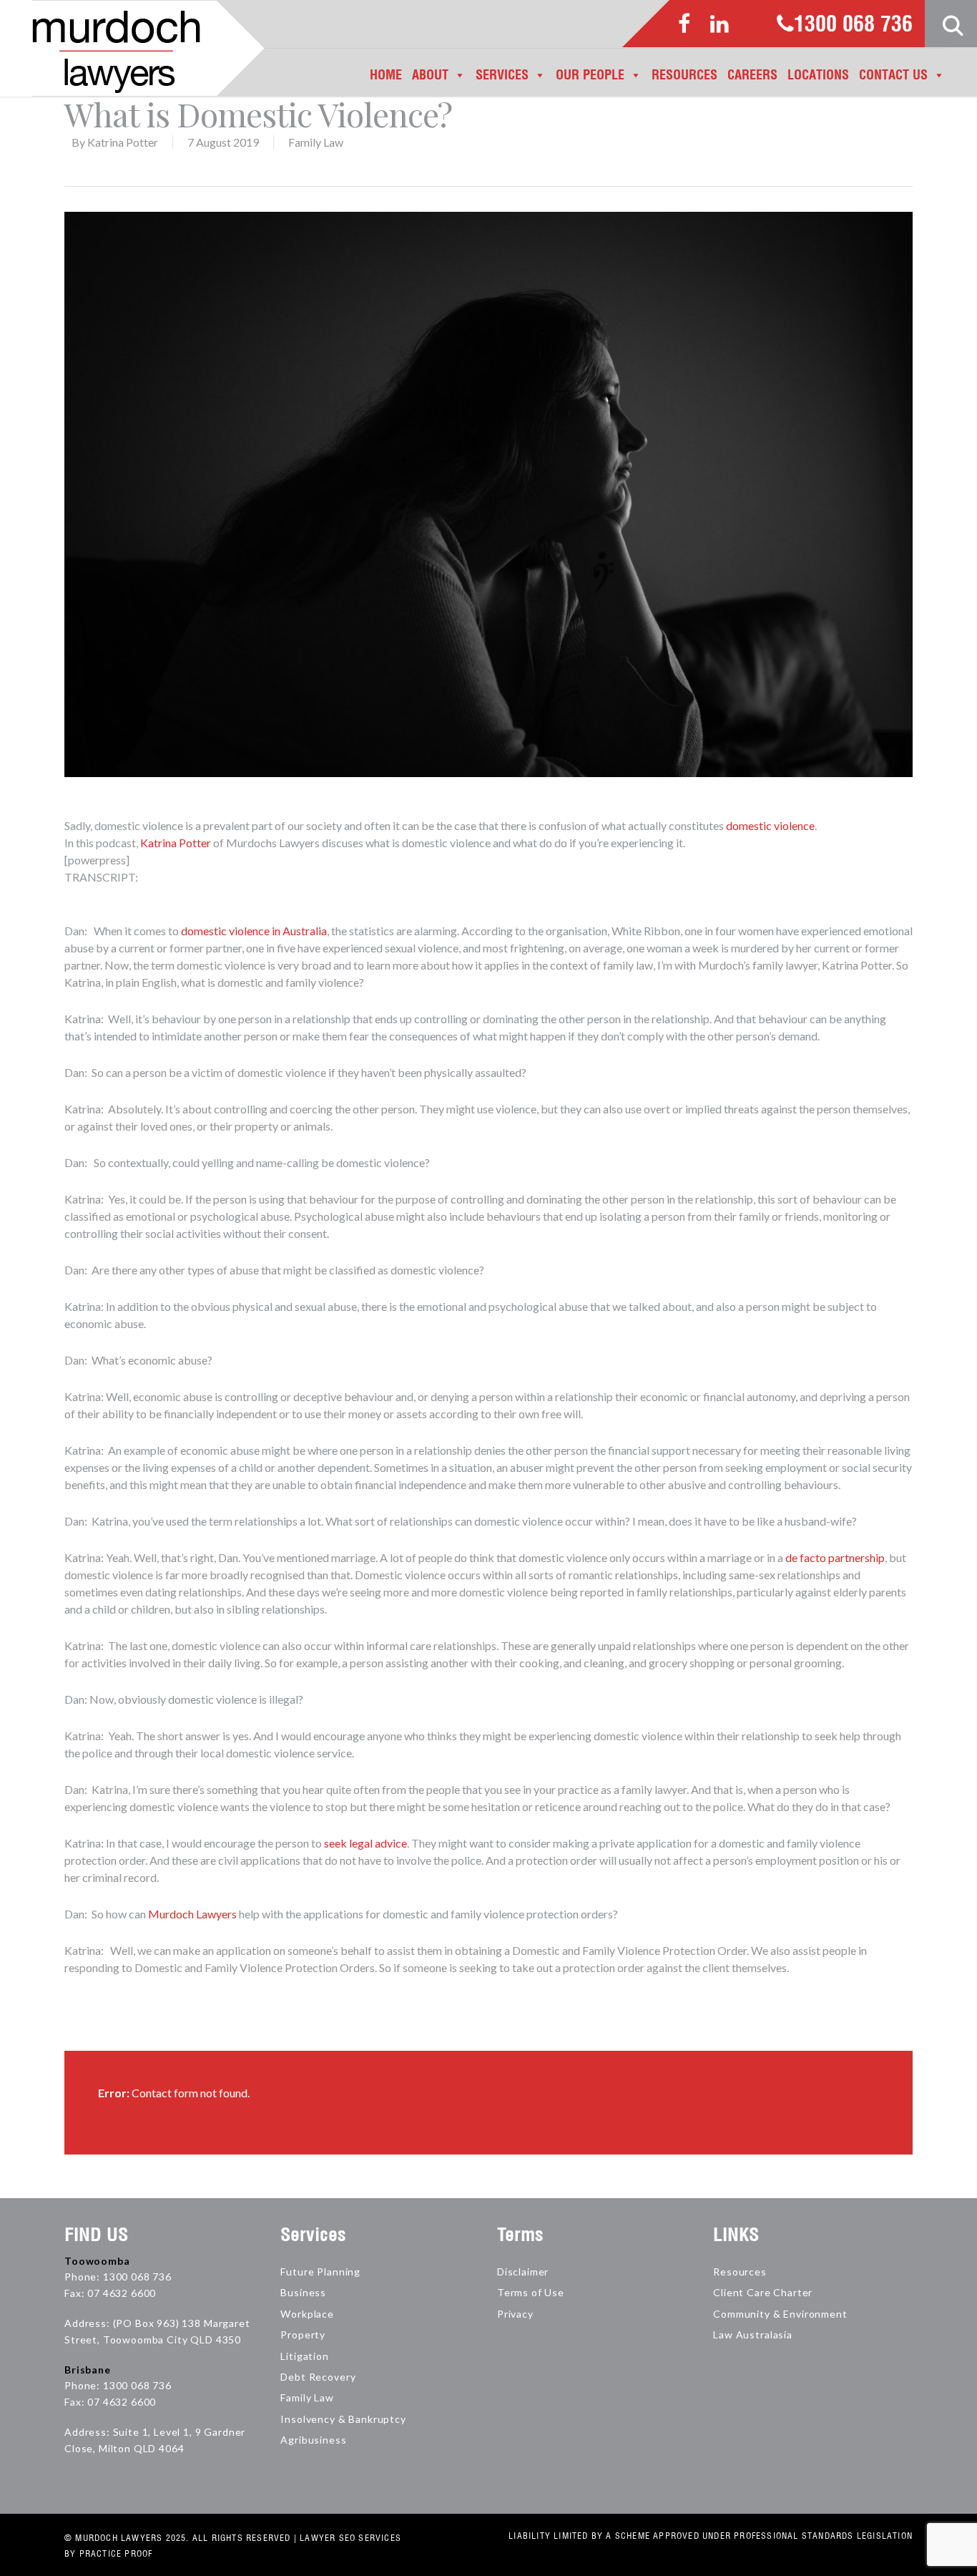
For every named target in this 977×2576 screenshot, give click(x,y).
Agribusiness (313, 2440)
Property (303, 2334)
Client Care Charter (763, 2292)
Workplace (307, 2314)
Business (303, 2292)
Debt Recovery (318, 2377)
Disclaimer (523, 2272)
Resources (684, 75)
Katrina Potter (123, 142)
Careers (752, 75)
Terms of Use (531, 2292)
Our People (590, 75)
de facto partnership (835, 1557)
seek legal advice (365, 1843)
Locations (818, 75)
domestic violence (770, 825)
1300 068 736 (853, 25)
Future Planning (320, 2272)
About (430, 75)
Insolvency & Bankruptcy (343, 2419)
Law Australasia (753, 2334)
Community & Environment (780, 2314)
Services (502, 75)
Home (386, 75)
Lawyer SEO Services (350, 2538)
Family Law (316, 142)
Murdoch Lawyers (192, 1914)
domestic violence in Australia (254, 931)
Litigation (304, 2356)
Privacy (515, 2314)
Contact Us (893, 75)
